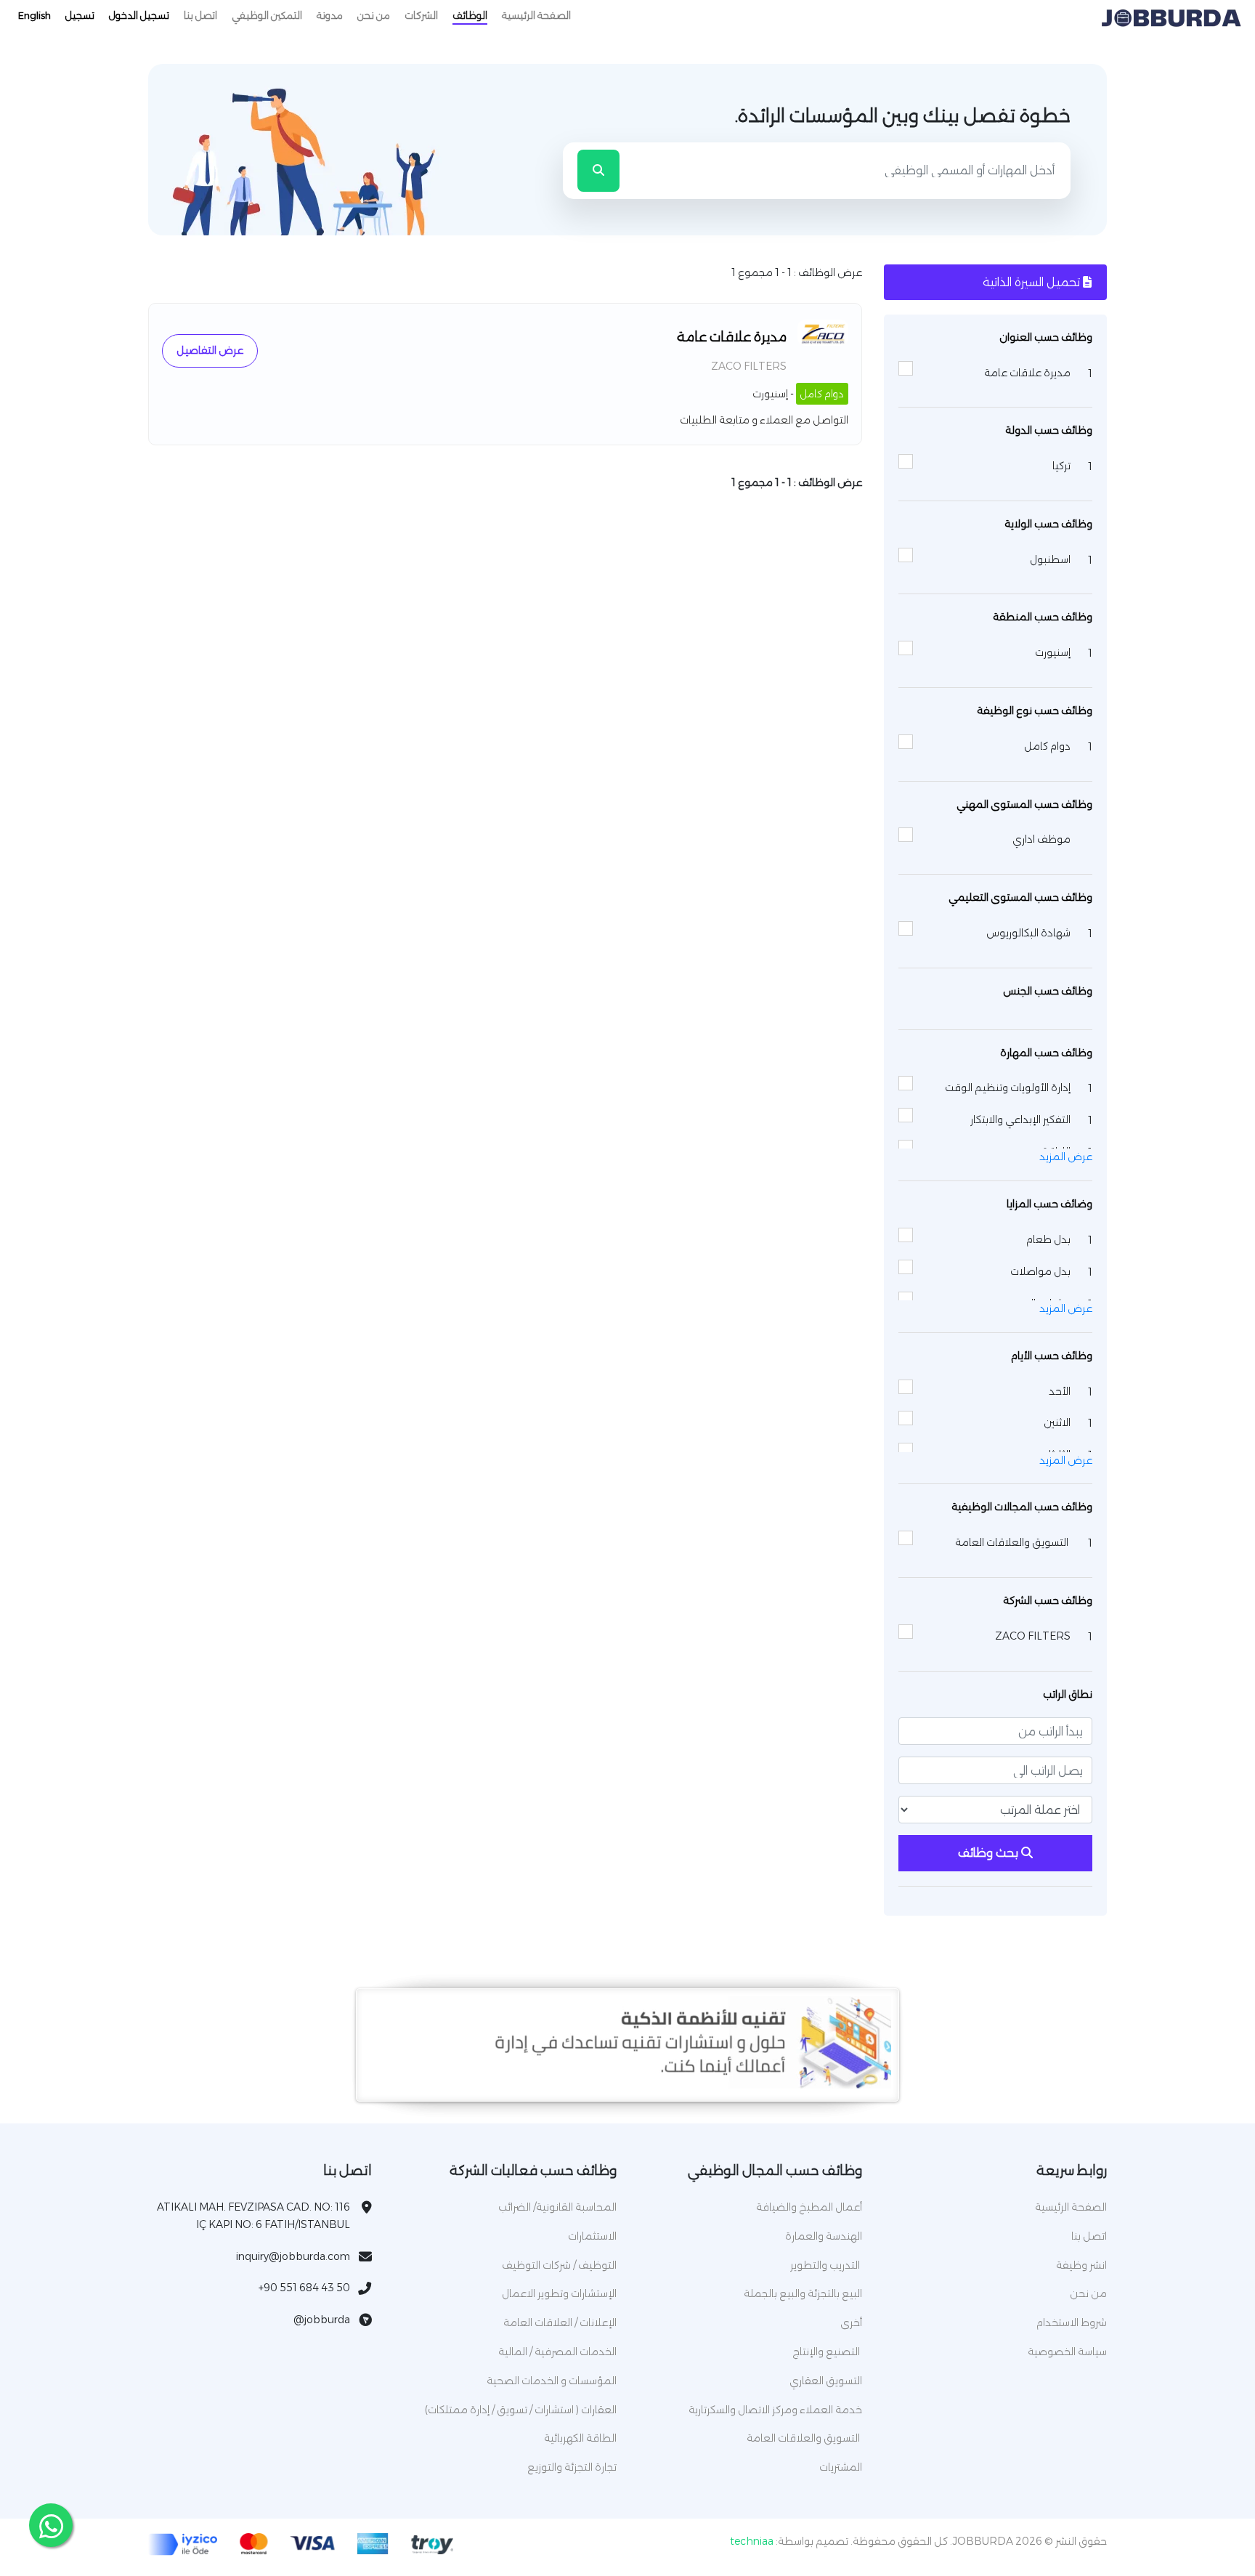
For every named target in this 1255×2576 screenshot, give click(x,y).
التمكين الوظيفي (267, 15)
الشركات (421, 15)
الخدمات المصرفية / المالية (557, 2352)
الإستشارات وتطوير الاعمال (559, 2293)
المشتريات (841, 2467)
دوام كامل (822, 394)
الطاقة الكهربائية (580, 2438)
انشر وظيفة (1081, 2265)
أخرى (851, 2322)
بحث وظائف (990, 1853)
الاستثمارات (592, 2236)
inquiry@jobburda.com (293, 2256)
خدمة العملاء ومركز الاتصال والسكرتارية (775, 2410)
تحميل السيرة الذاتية (1033, 282)
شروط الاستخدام (1072, 2322)
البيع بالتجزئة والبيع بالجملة (803, 2293)
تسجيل (80, 15)
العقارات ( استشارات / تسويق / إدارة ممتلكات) (521, 2410)
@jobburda (322, 2320)
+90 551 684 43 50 (304, 2288)
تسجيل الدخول (139, 15)
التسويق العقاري (826, 2381)
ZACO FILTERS (749, 366)
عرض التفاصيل (210, 350)
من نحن (374, 15)
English (34, 15)
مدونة (330, 15)
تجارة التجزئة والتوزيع (572, 2467)
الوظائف (470, 15)
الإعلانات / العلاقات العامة (560, 2322)
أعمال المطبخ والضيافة (809, 2207)
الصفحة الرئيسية (536, 15)
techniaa (752, 2541)
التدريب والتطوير (826, 2265)
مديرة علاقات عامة (732, 337)
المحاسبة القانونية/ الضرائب (557, 2207)
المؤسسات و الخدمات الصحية (552, 2381)
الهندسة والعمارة (824, 2236)
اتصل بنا (200, 15)
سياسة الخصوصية (1067, 2352)
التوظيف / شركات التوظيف (559, 2265)
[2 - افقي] (627, 2085)
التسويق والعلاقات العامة (804, 2438)
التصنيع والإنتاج (827, 2352)
